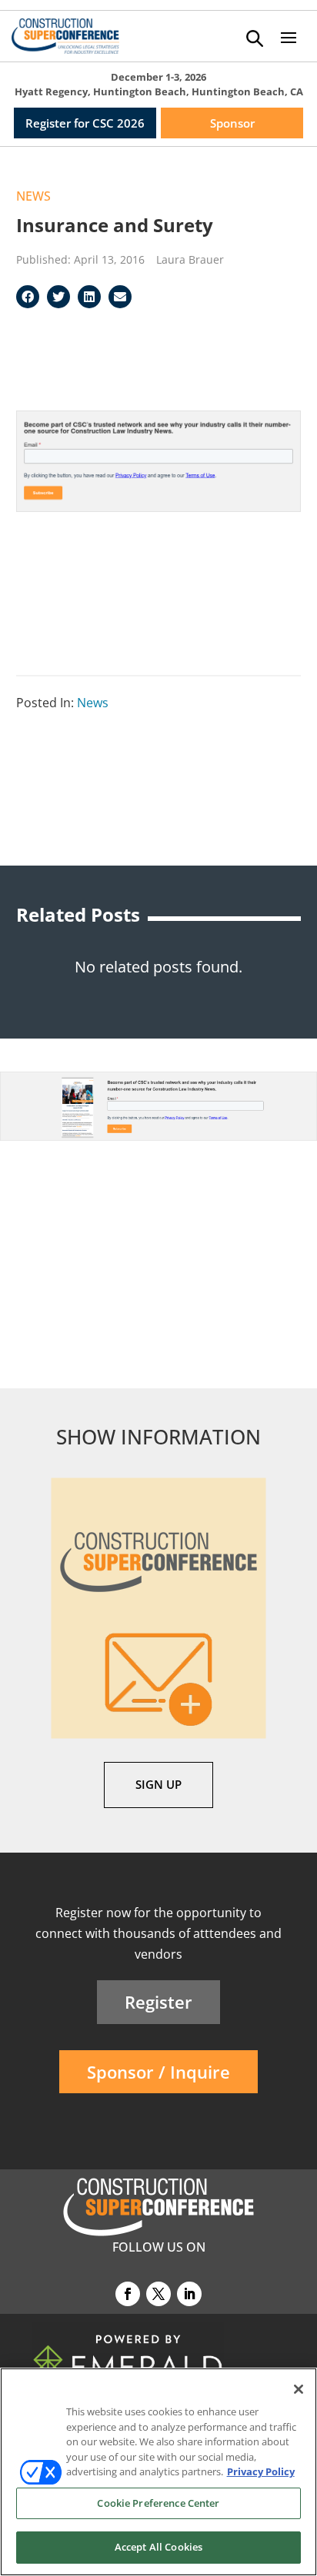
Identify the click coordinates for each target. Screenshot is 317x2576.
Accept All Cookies (158, 2547)
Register (158, 2002)
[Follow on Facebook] (128, 2294)
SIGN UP (158, 1784)
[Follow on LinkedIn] (189, 2294)
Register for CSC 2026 (85, 123)
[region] (158, 2472)
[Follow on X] (158, 2294)
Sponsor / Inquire (158, 2072)
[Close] (299, 2389)
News (33, 196)
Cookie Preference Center (158, 2503)
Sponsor (232, 123)
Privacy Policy (261, 2471)
